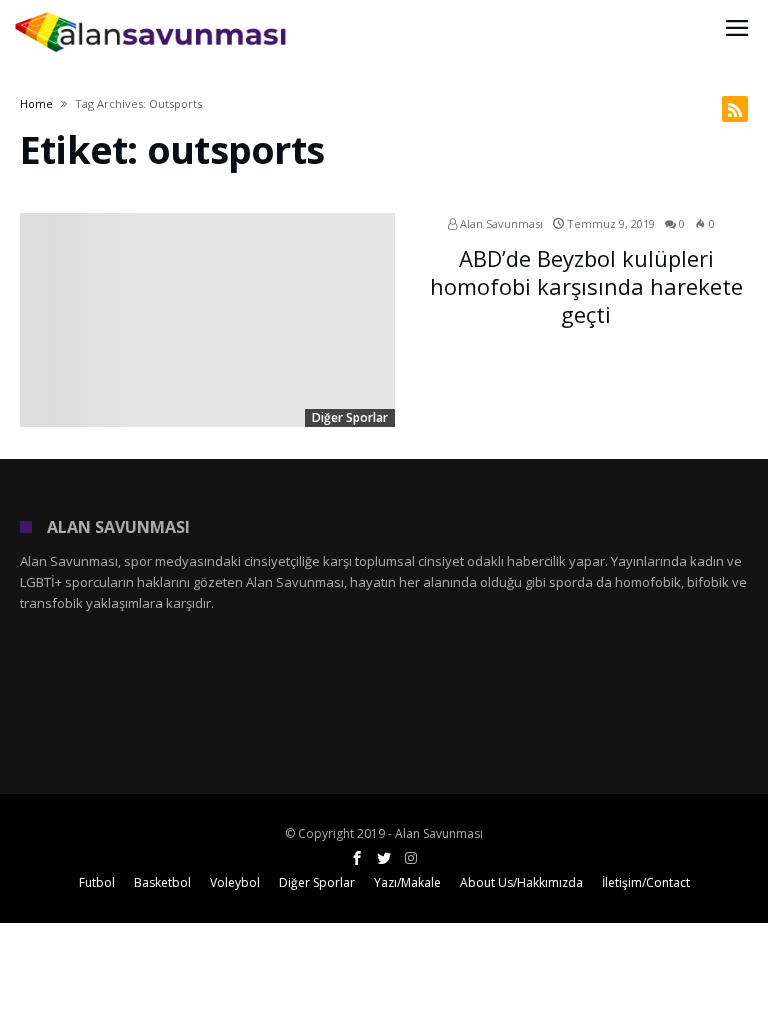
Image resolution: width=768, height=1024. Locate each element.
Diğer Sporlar (350, 417)
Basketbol (162, 882)
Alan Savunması (500, 223)
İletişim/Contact (646, 882)
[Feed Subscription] (735, 109)
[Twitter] (384, 858)
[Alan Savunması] (152, 12)
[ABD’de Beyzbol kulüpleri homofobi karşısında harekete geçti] (207, 320)
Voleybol (235, 882)
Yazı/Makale (407, 882)
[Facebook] (357, 858)
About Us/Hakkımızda (521, 882)
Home (36, 103)
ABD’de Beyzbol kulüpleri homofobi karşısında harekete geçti (586, 286)
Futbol (97, 882)
